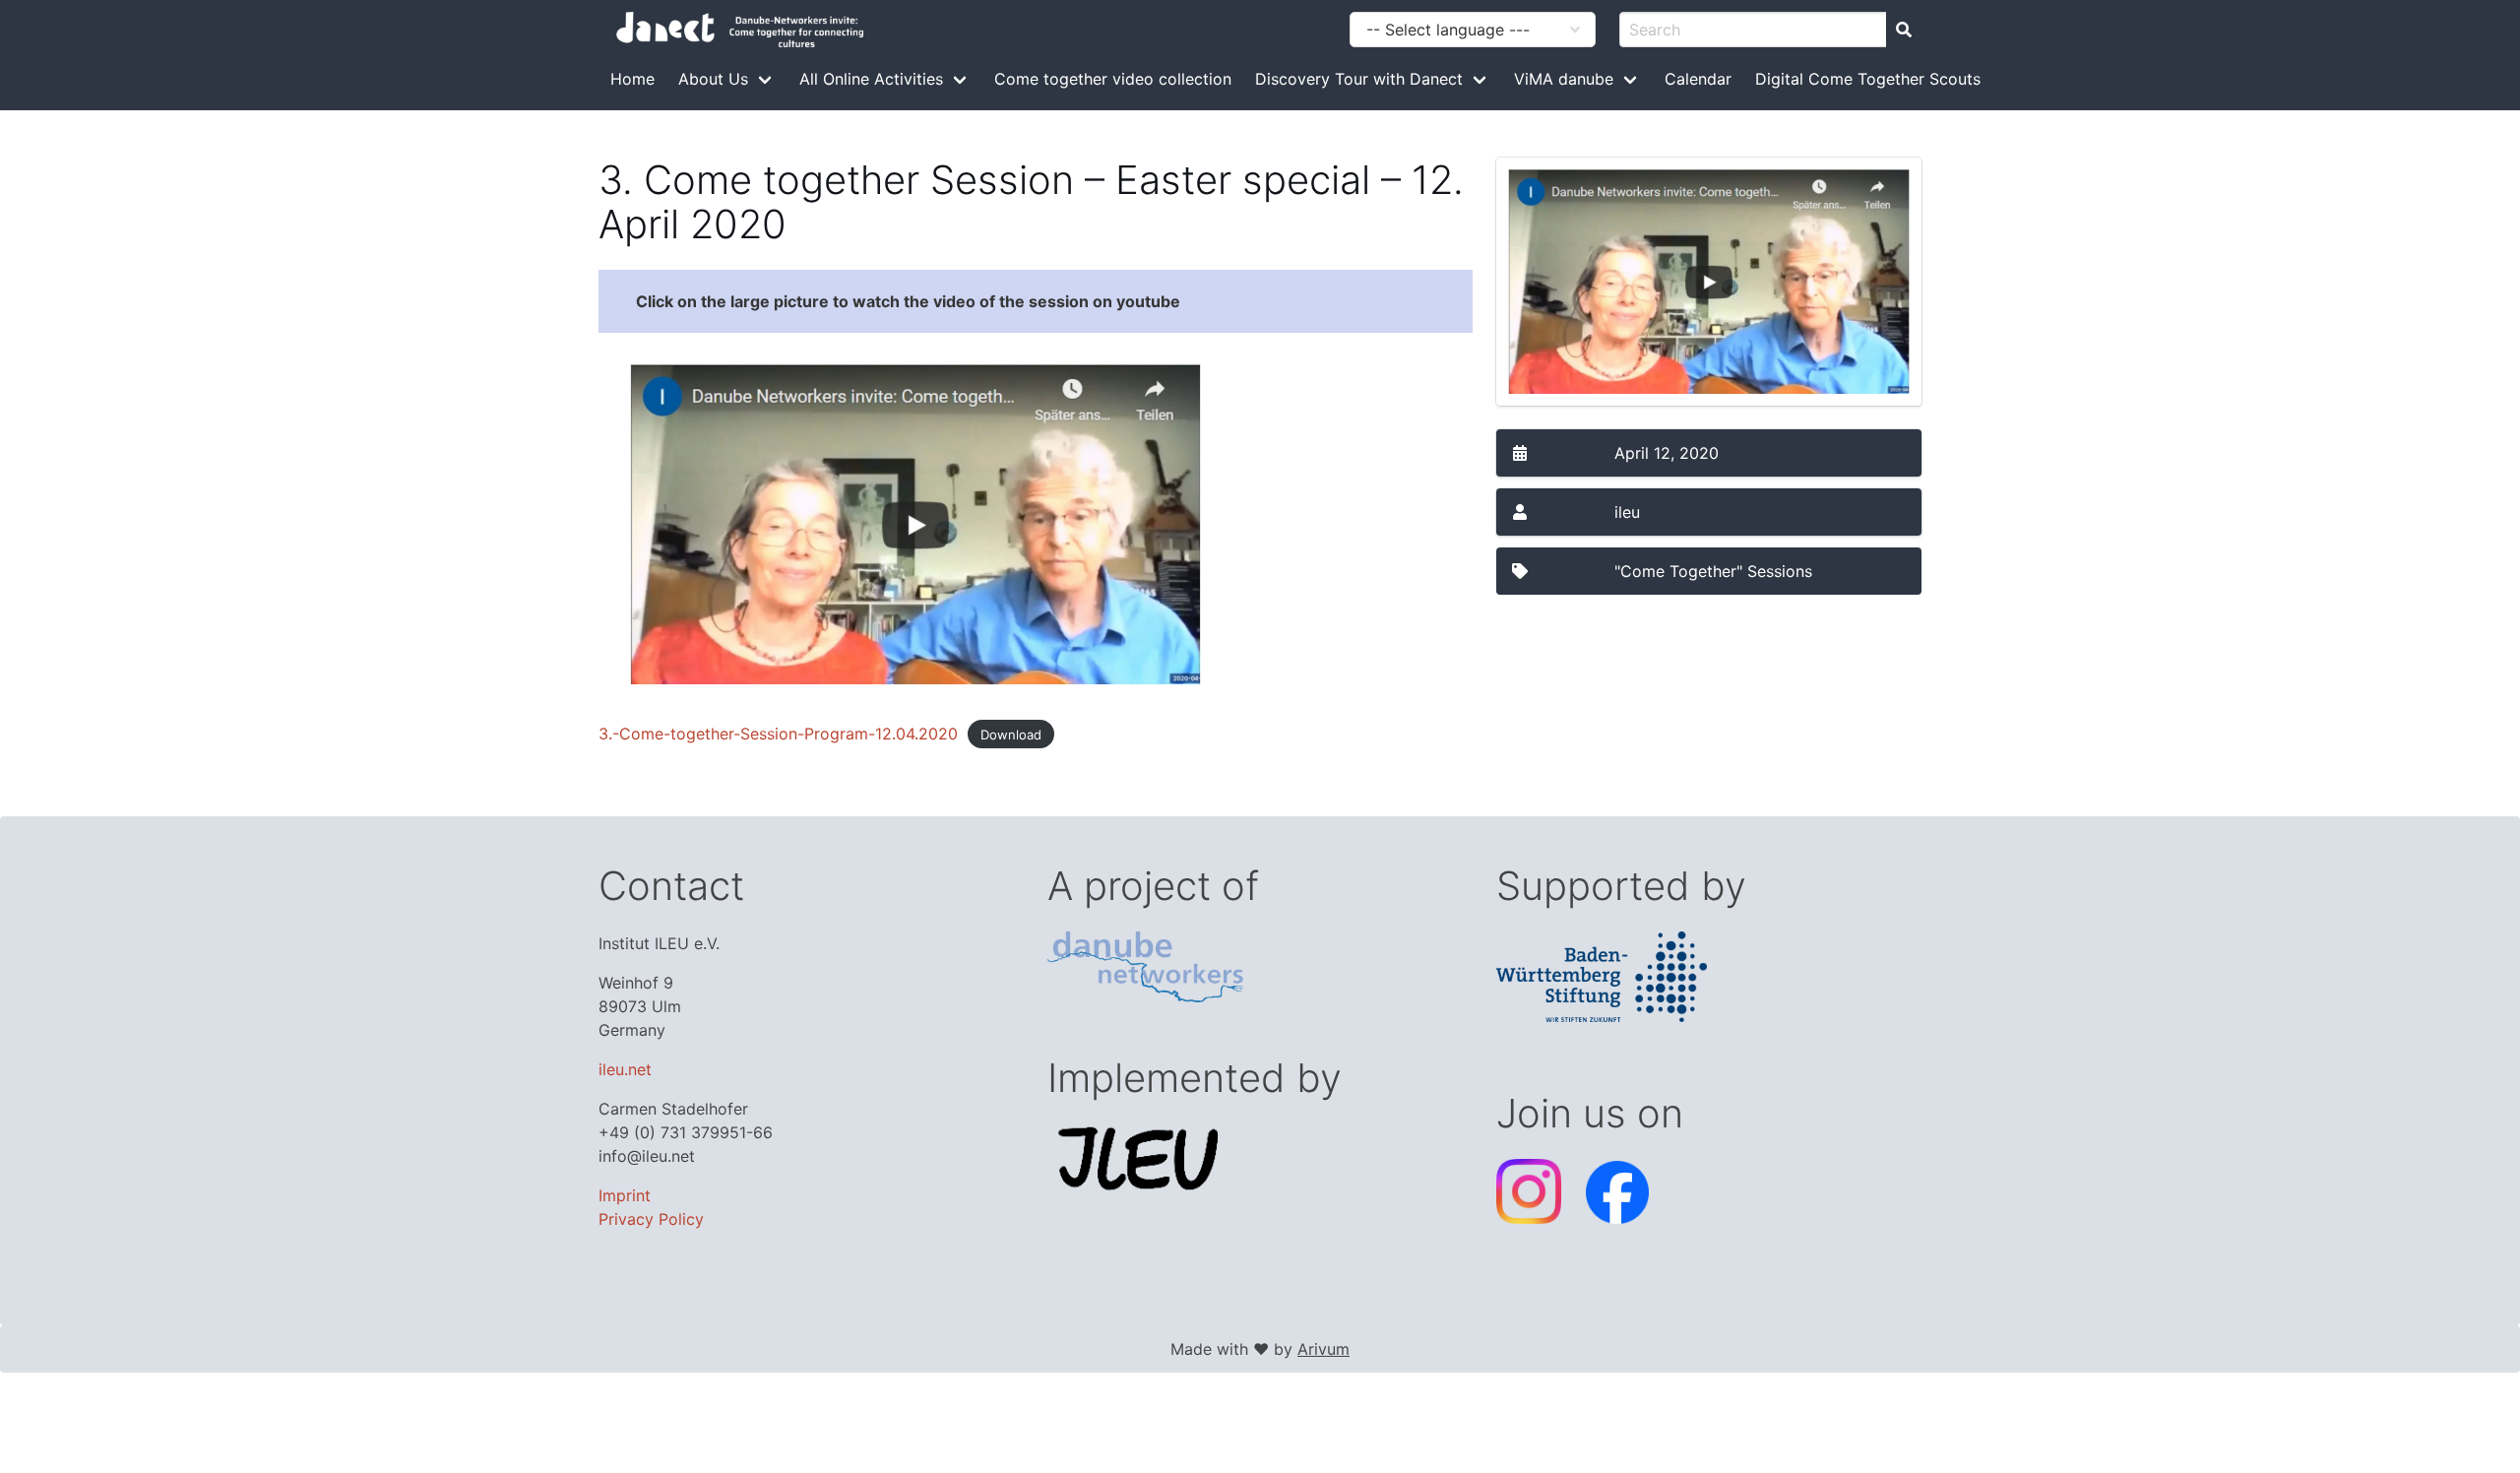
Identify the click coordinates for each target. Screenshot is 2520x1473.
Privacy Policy (651, 1219)
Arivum (1323, 1349)
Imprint (625, 1195)
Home (632, 79)
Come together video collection (1113, 79)
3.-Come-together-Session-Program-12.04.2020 (778, 734)
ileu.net (625, 1069)
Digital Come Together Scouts (1868, 79)
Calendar (1698, 79)
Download (1011, 735)
